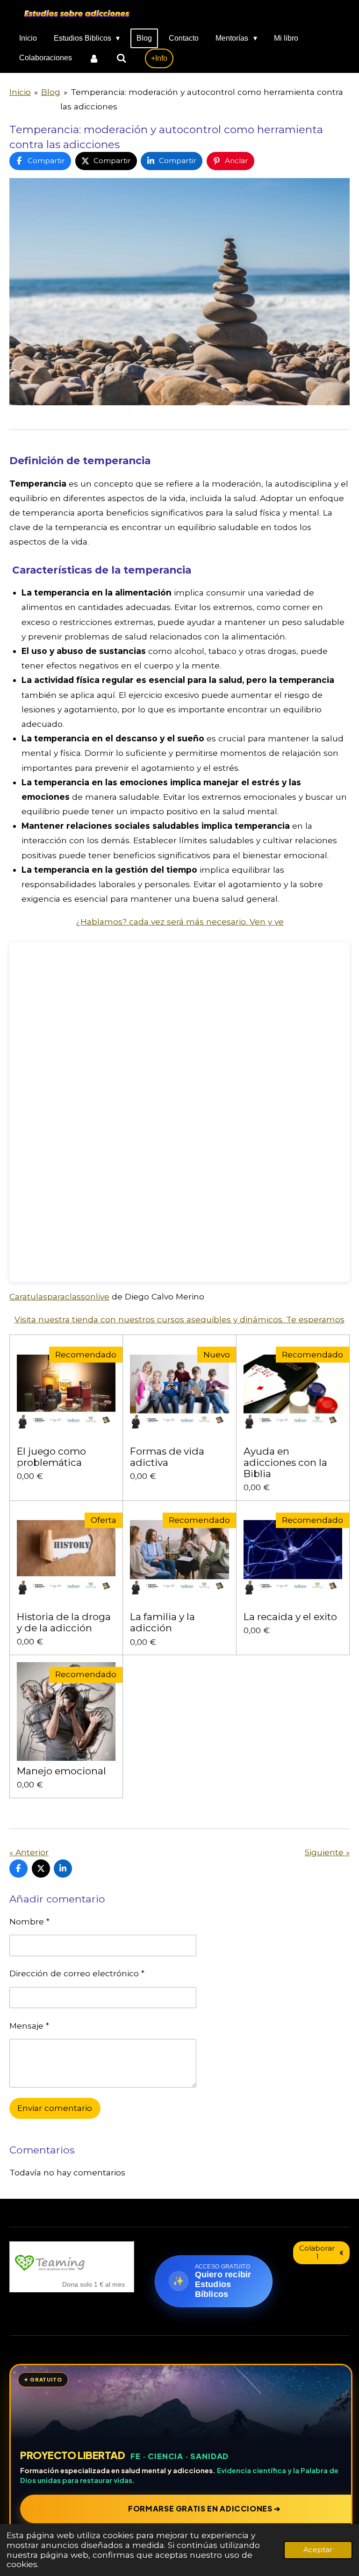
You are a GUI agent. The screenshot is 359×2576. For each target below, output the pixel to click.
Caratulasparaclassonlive (59, 1296)
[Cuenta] (94, 58)
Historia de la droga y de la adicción (64, 1622)
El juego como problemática (51, 1457)
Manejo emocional (61, 1771)
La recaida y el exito (290, 1617)
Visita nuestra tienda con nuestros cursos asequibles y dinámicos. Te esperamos (179, 1319)
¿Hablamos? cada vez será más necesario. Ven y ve (180, 922)
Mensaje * (29, 2026)
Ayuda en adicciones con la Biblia (285, 1463)
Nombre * (29, 1921)
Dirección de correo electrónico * (77, 1973)
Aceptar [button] (318, 2550)
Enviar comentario (55, 2108)
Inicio (20, 92)
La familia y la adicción (162, 1622)
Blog (51, 92)
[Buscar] (121, 58)
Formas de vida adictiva (167, 1457)
